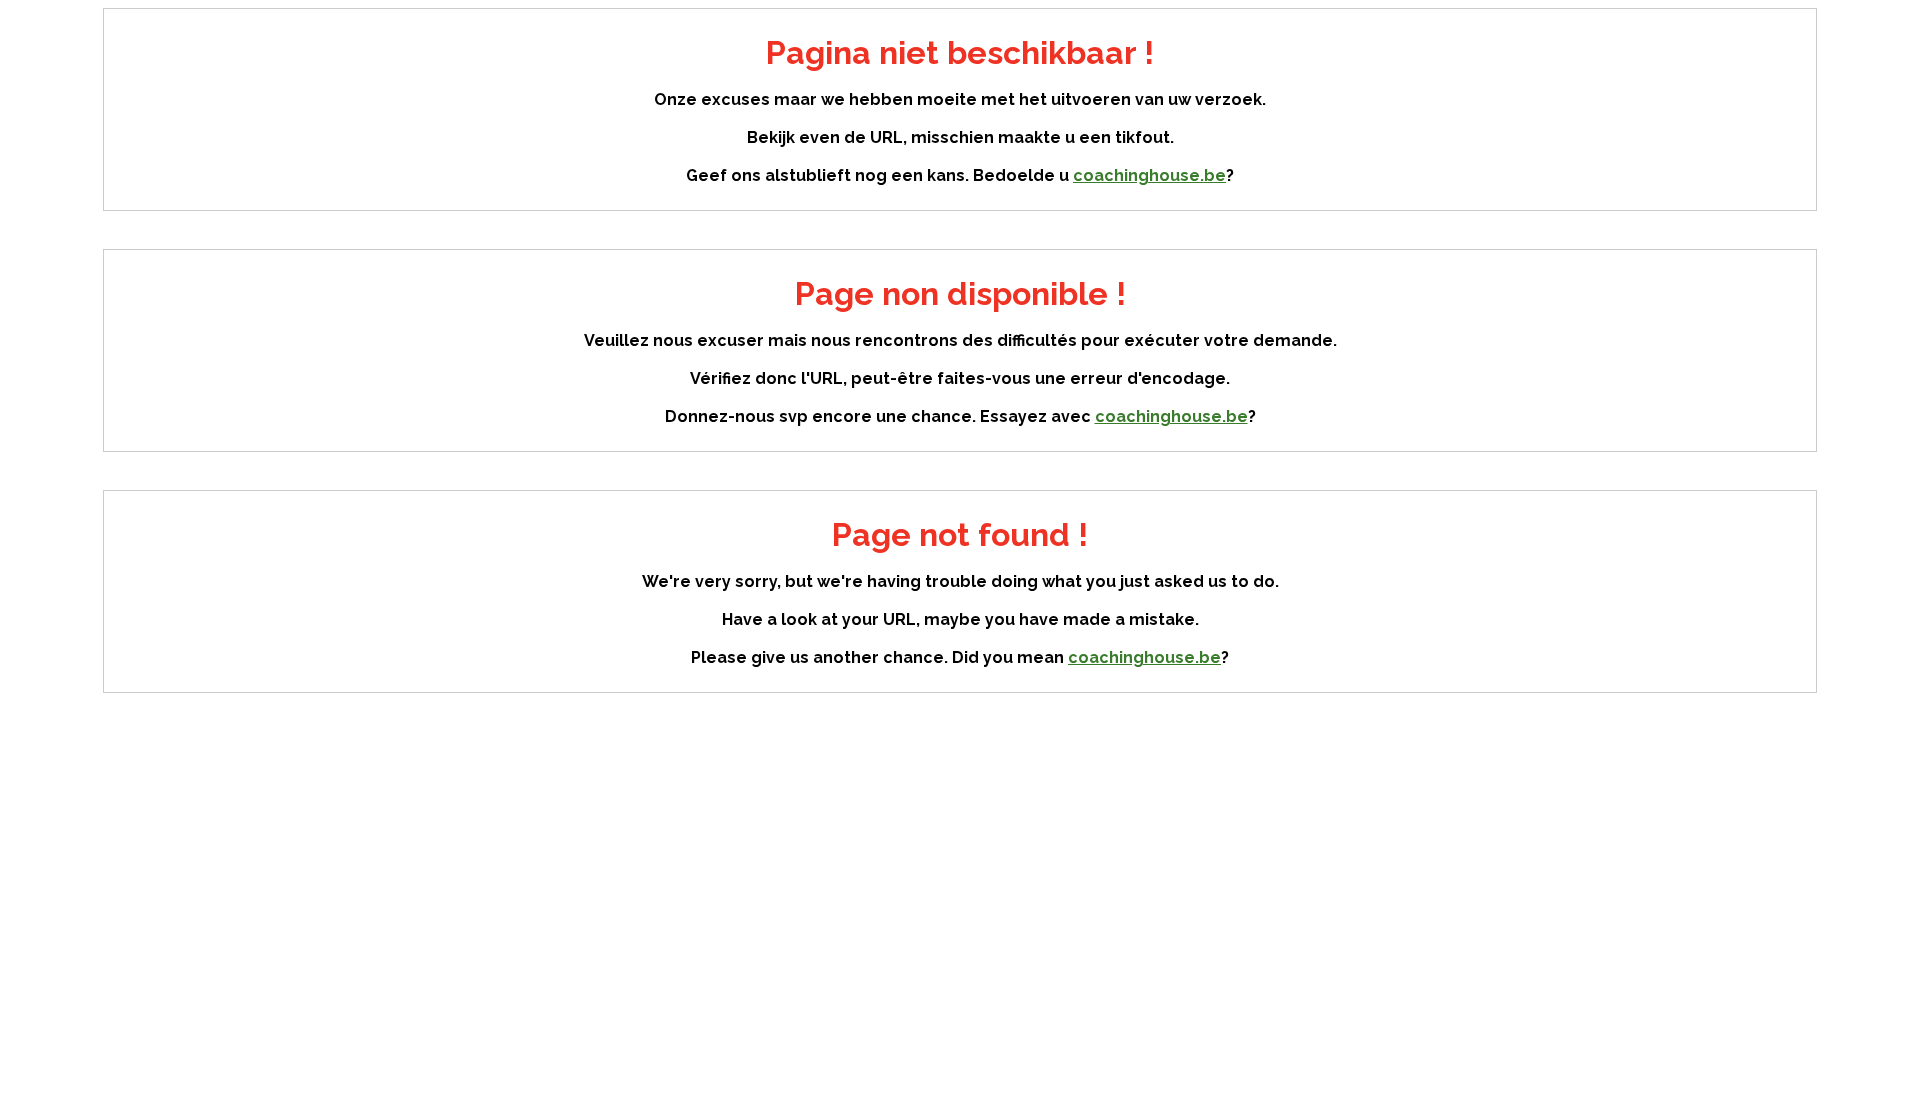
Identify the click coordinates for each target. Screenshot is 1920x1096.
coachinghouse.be (1149, 175)
